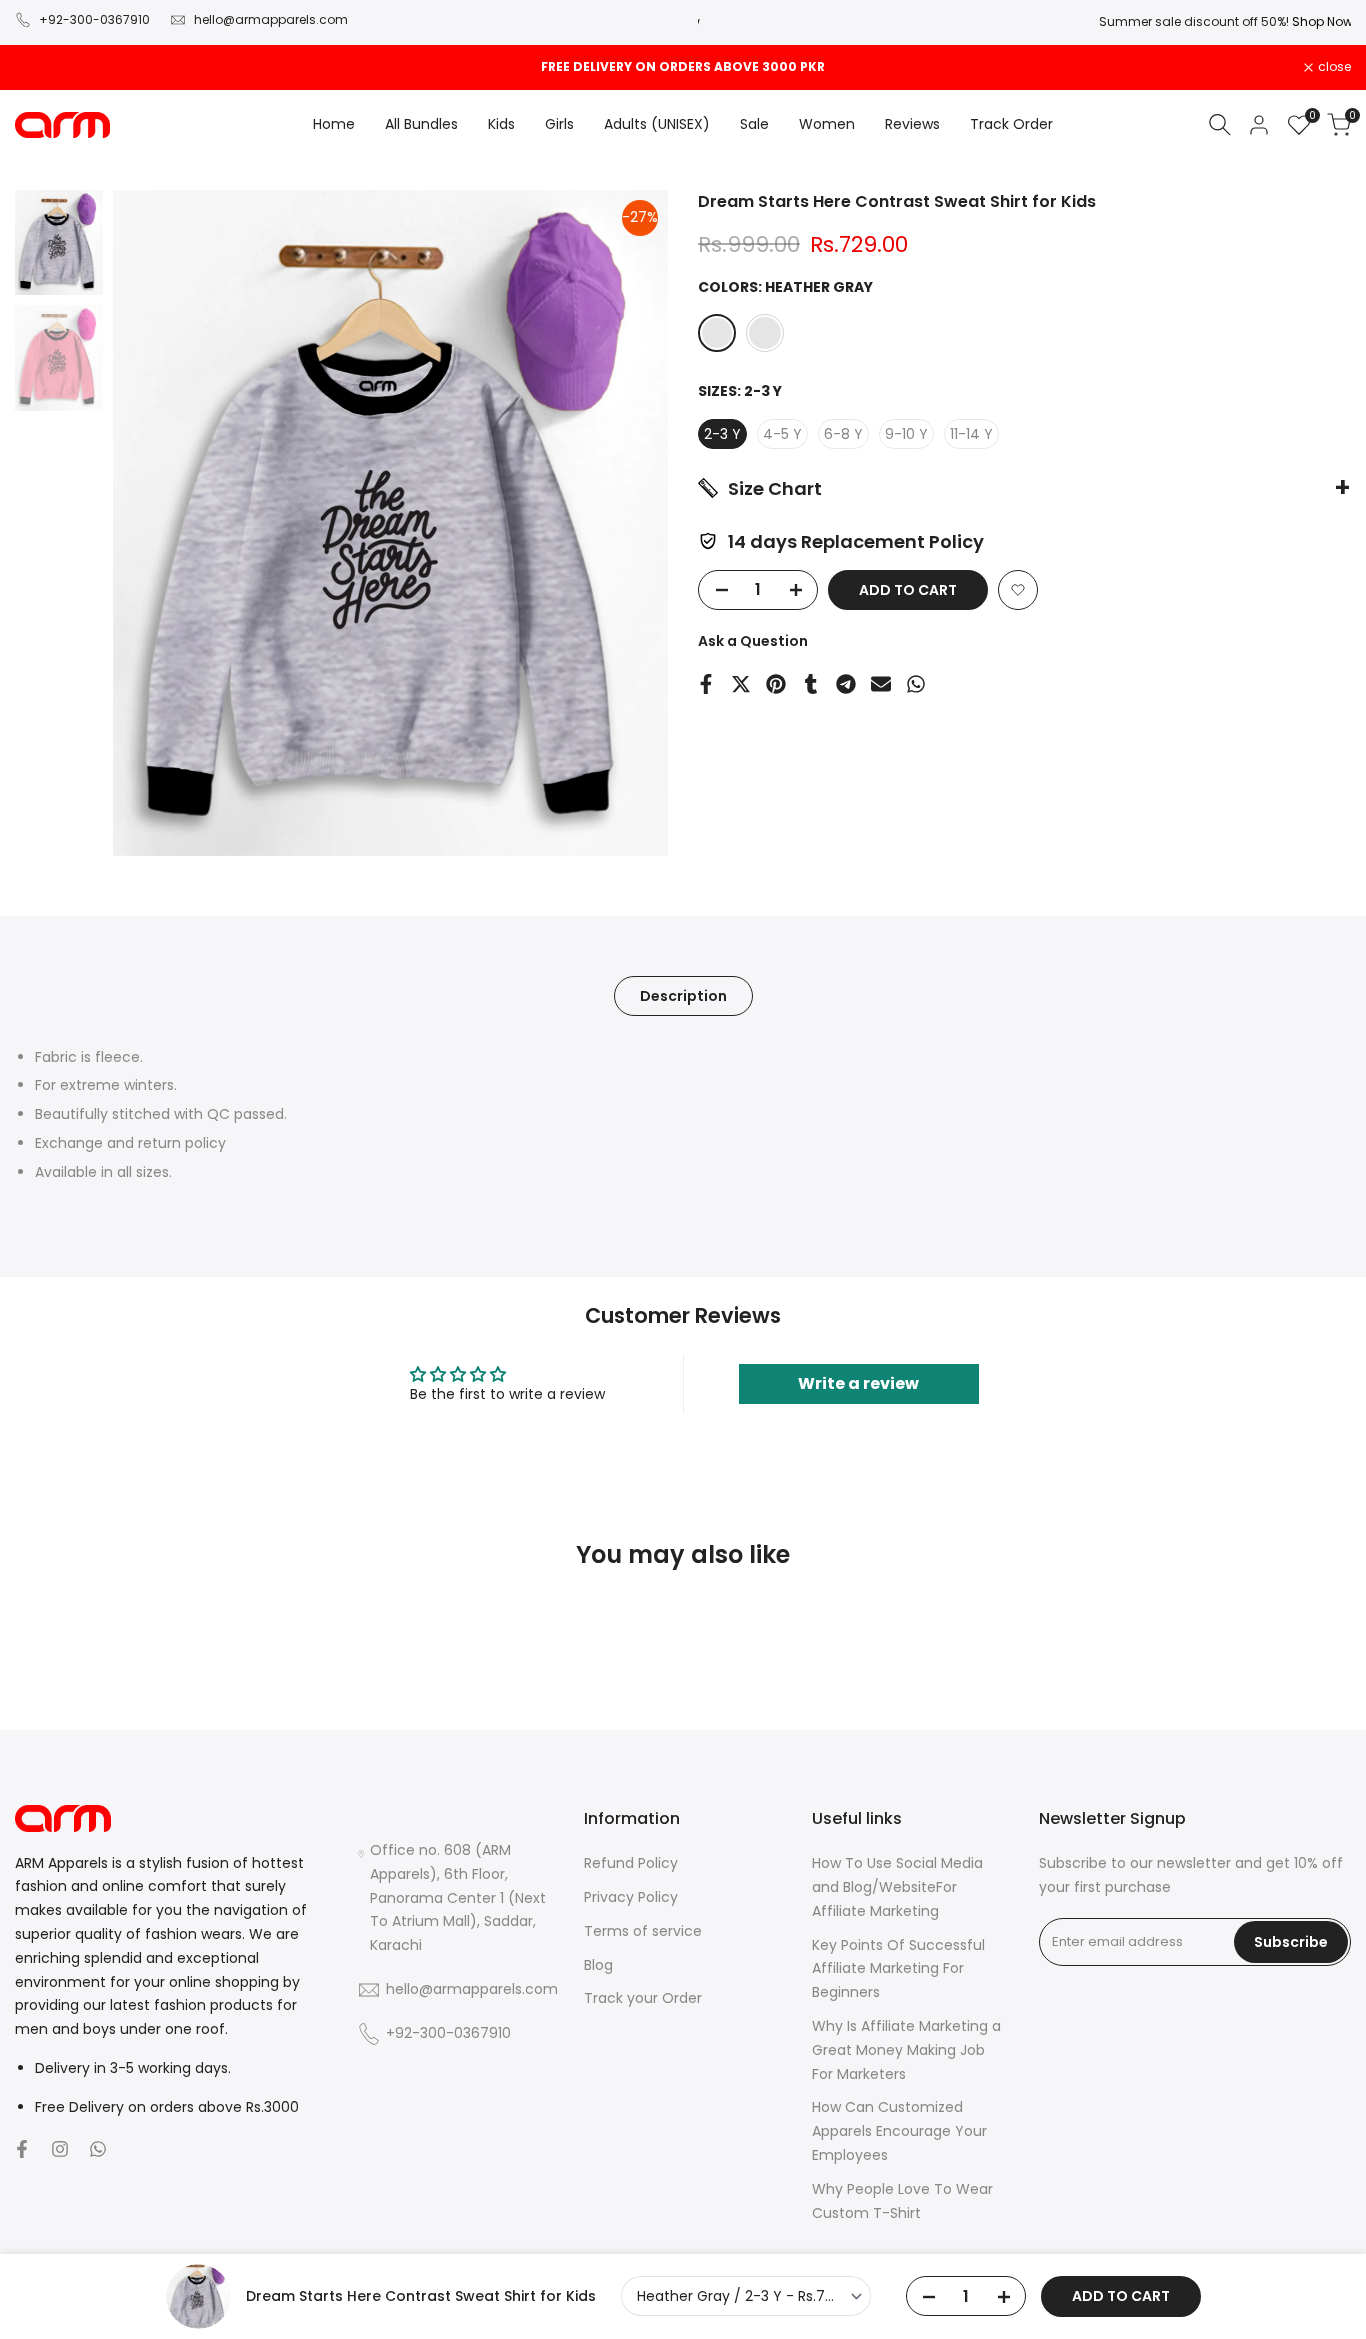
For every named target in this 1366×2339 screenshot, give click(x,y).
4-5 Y (782, 434)
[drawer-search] (1220, 124)
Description (683, 996)
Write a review (858, 1383)
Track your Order (643, 1998)
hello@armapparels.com (271, 19)
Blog (598, 1965)
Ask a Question (753, 641)
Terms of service (643, 1931)
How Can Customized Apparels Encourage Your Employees (899, 2131)
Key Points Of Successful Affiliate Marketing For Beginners (898, 1969)
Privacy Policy (631, 1897)
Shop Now (1320, 21)
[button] (1018, 590)
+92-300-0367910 (94, 19)
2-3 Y (722, 434)
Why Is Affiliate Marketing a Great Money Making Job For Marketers (906, 2050)
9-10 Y (906, 434)
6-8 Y (843, 434)
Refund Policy (631, 1863)
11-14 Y (971, 434)
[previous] (153, 523)
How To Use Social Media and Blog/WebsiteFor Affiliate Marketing (897, 1887)
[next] (628, 523)
